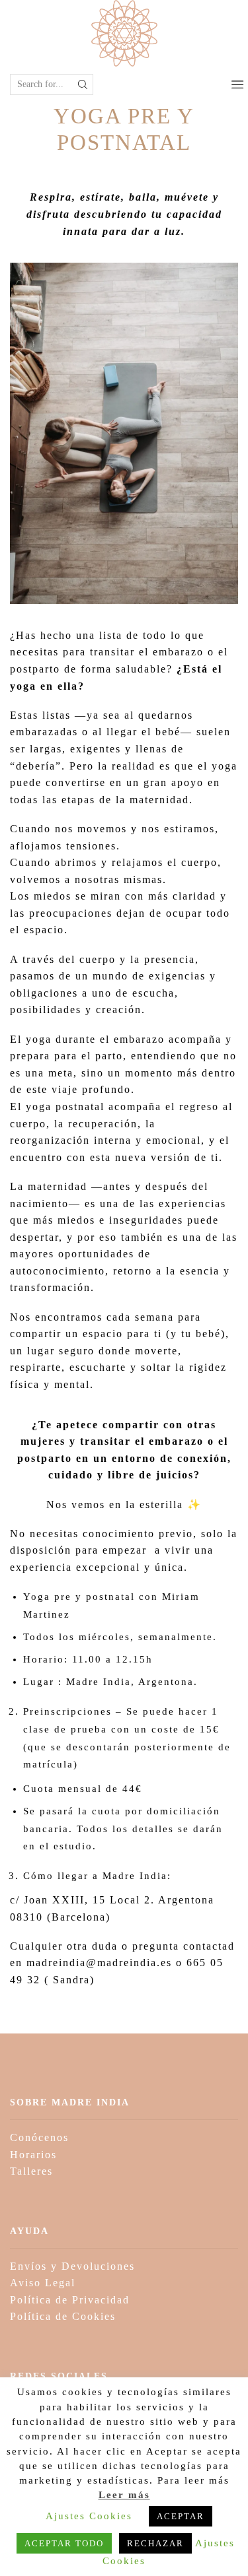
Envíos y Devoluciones (72, 2266)
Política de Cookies (63, 2316)
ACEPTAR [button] (181, 2516)
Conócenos (39, 2137)
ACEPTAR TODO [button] (64, 2543)
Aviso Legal (43, 2283)
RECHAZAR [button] (155, 2543)
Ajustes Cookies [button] (89, 2516)
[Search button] (83, 84)
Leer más (124, 2495)
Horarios (33, 2155)
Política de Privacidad (70, 2300)
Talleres (31, 2171)
